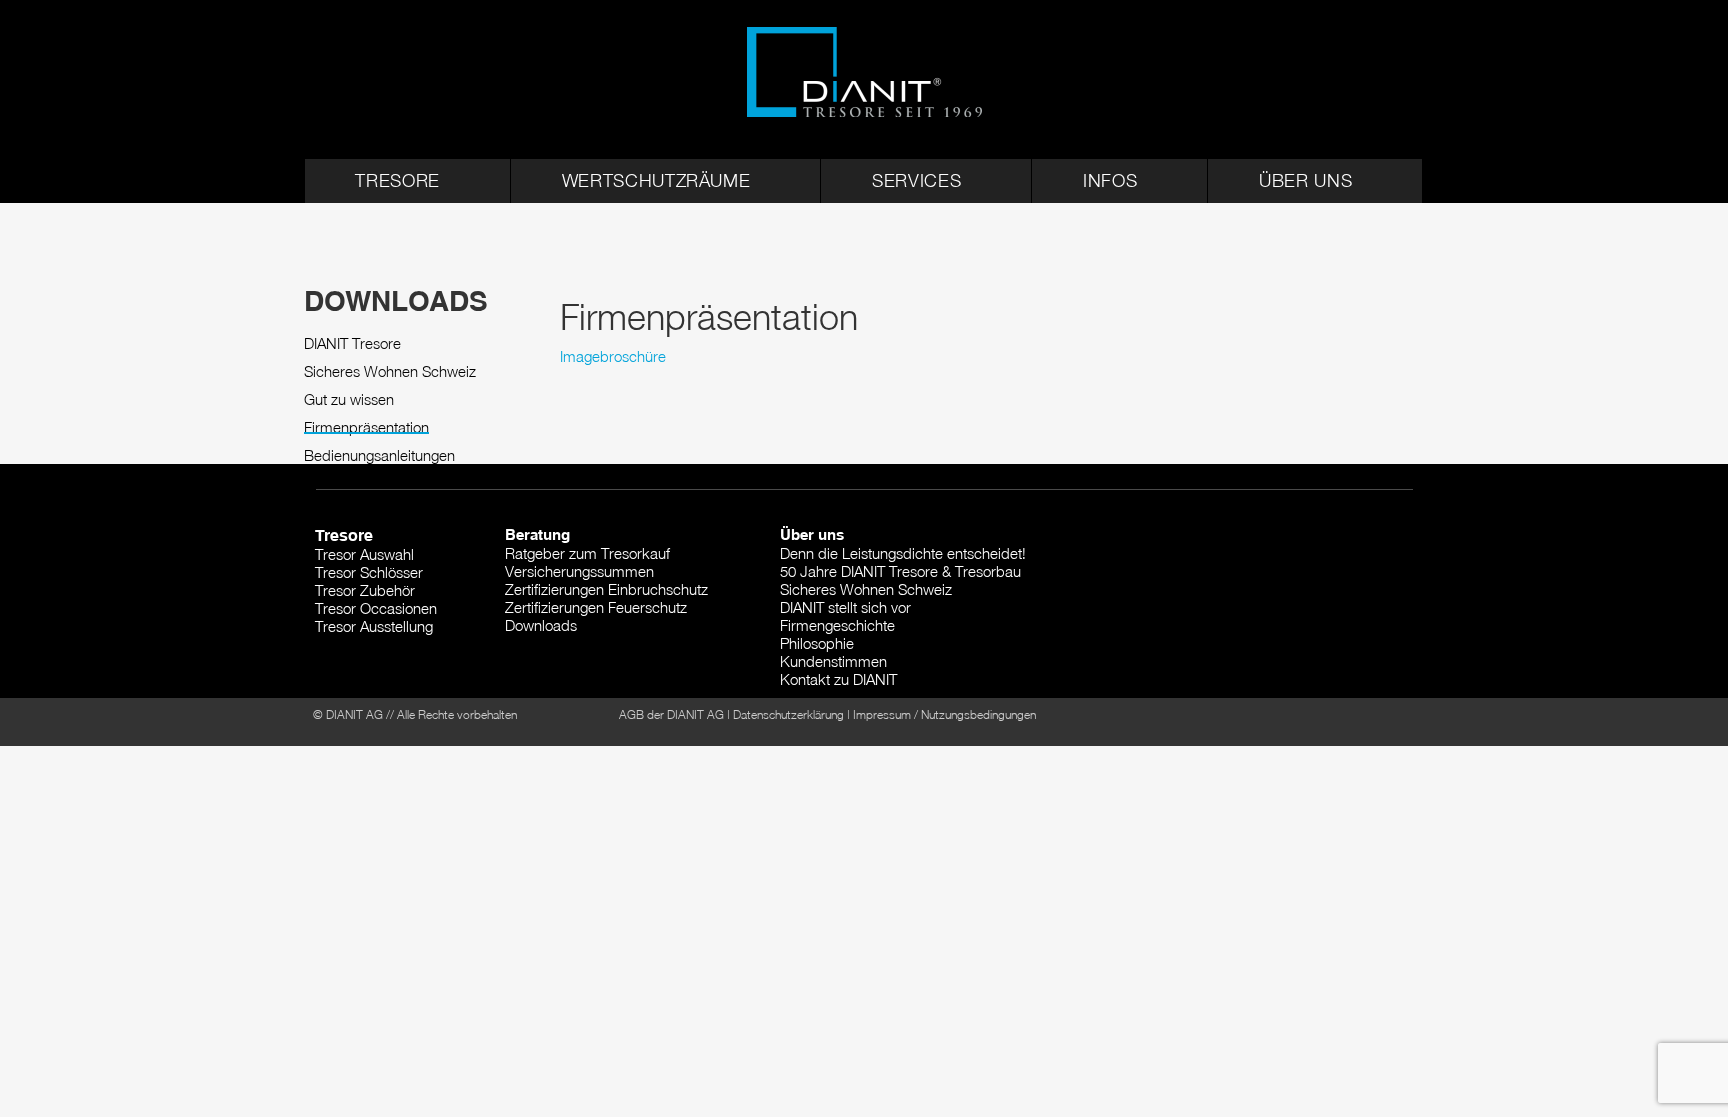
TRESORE (397, 180)
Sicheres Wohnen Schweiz (390, 371)
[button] (408, 181)
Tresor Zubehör (365, 590)
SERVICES (916, 180)
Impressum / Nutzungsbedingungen (944, 714)
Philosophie (817, 643)
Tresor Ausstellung (374, 626)
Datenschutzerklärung (788, 714)
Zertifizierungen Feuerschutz (596, 607)
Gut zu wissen (349, 399)
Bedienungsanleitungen (379, 455)
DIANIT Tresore (352, 343)
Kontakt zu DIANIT (838, 679)
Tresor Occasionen (376, 608)
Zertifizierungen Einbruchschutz (606, 589)
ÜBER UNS (1305, 180)
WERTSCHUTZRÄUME (656, 180)
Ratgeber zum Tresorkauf (587, 553)
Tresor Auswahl (364, 554)
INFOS (1110, 180)
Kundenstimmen (833, 661)
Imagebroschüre (613, 356)
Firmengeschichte (837, 625)
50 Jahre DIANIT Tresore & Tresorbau (900, 571)
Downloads (541, 625)
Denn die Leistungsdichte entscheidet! (903, 553)
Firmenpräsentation (366, 427)
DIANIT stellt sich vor (845, 607)
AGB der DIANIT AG (671, 714)
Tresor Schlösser (369, 572)
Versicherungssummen (579, 571)
